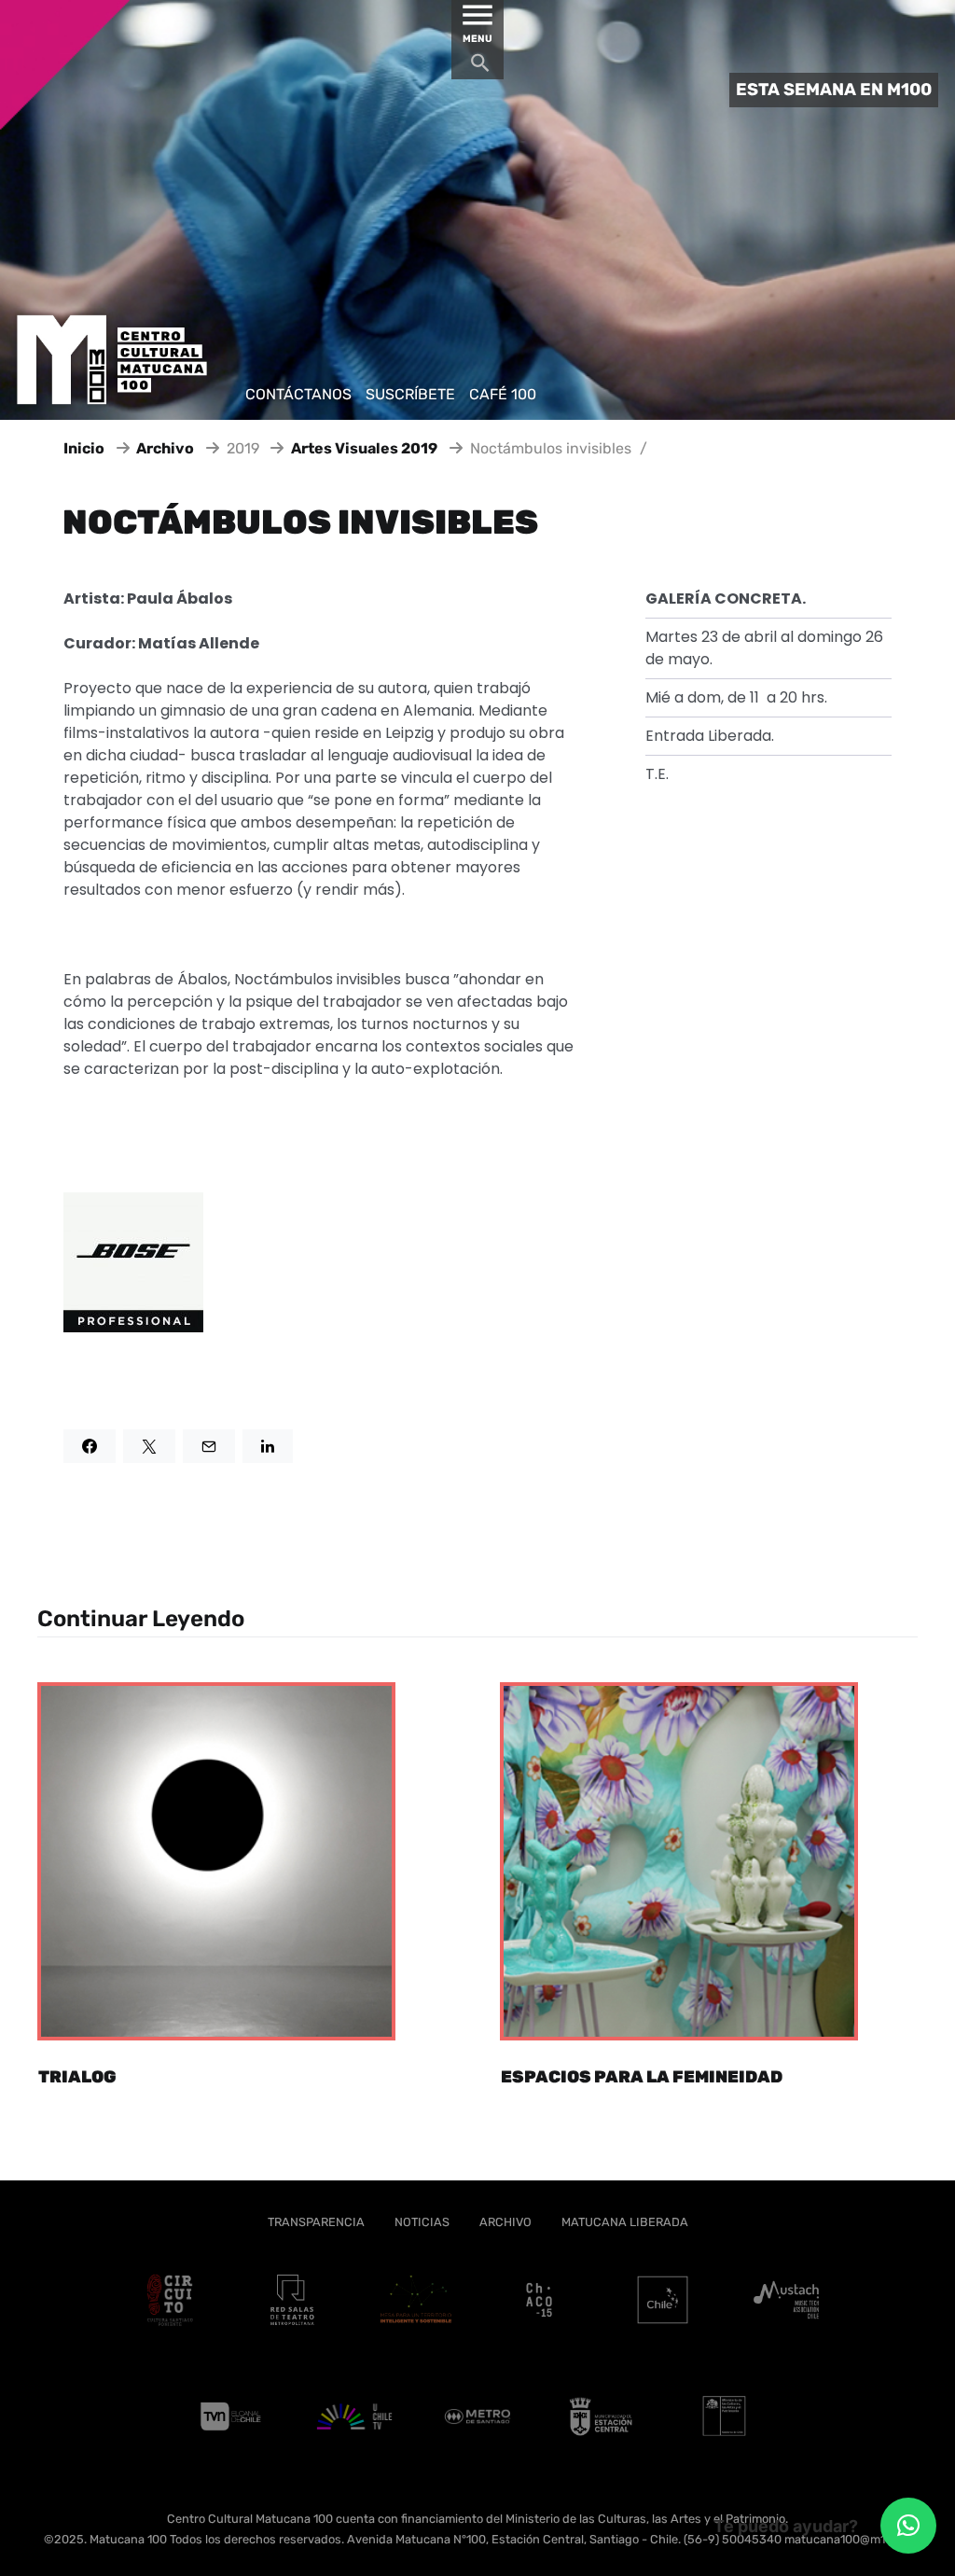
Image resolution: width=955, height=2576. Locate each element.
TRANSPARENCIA (316, 2222)
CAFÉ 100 (503, 394)
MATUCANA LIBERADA (625, 2222)
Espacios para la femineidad (642, 2077)
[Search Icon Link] (480, 68)
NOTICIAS (422, 2222)
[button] (908, 2526)
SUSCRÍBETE (410, 394)
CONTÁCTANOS (298, 394)
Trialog (77, 2077)
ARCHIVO (505, 2222)
